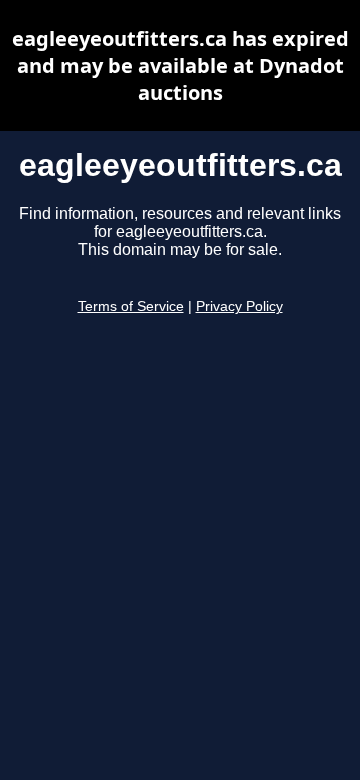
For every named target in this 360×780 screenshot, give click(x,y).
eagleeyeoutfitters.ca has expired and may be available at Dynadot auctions (180, 65)
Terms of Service (131, 306)
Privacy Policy (239, 306)
